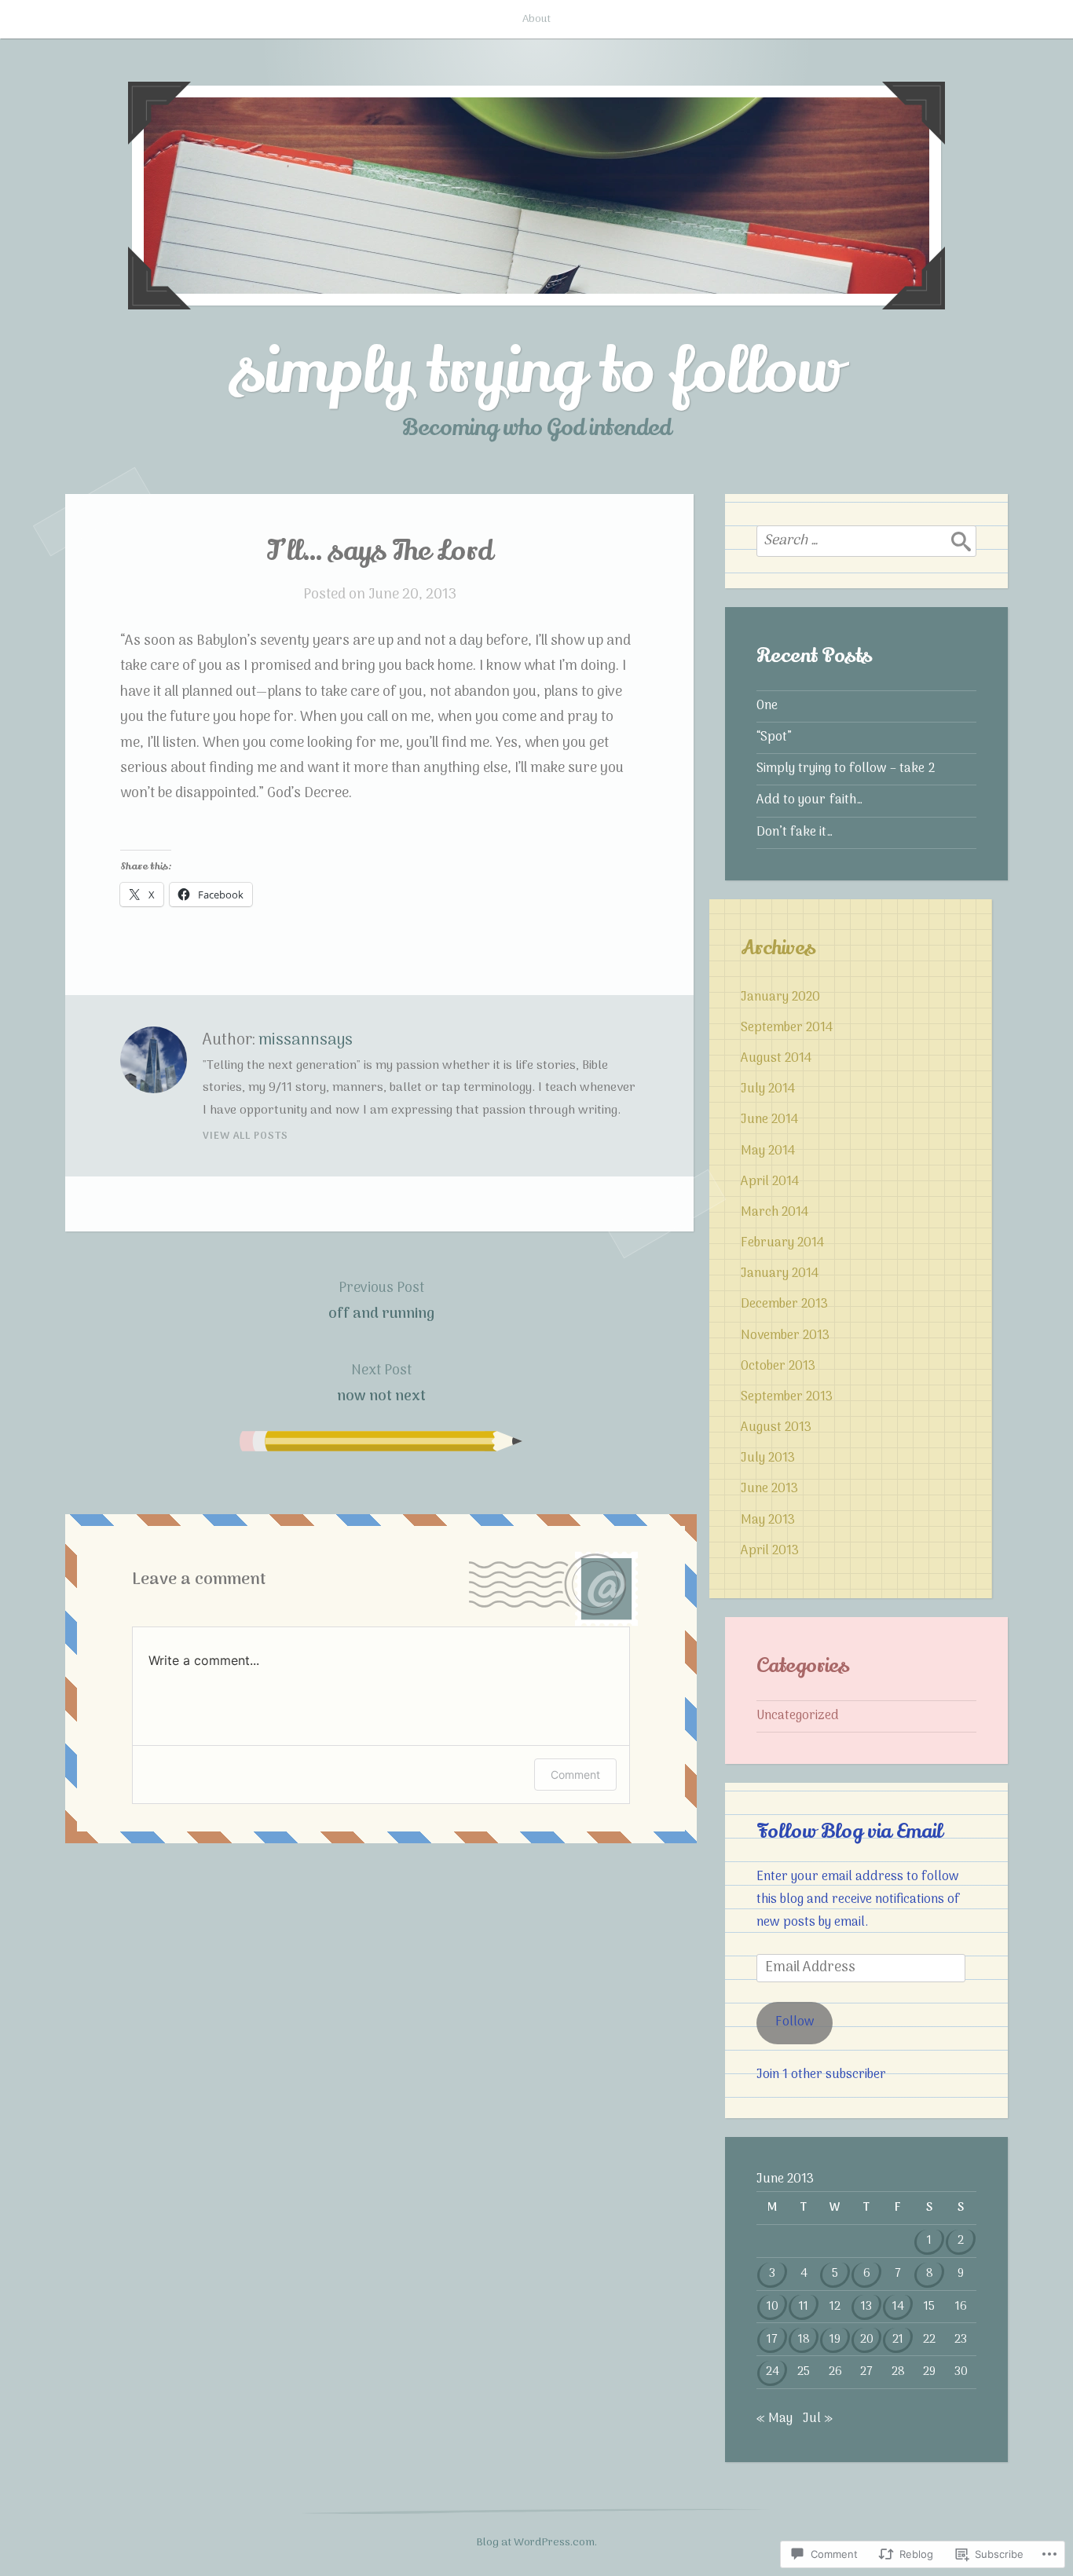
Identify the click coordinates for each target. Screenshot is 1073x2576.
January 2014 (780, 1274)
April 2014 (770, 1182)
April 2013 (770, 1551)
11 (804, 2307)
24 (773, 2372)
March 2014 (775, 1213)
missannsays (306, 1041)
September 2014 (787, 1028)
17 (772, 2340)
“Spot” (774, 737)
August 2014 (776, 1059)
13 (866, 2307)
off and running (381, 1301)
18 (804, 2340)
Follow (795, 2022)
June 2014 (769, 1120)
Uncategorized (798, 1716)
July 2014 (768, 1089)
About (536, 19)
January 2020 (780, 997)
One (767, 706)
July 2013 (768, 1458)
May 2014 (768, 1151)
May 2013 (768, 1520)
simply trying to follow (536, 371)
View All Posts (245, 1136)
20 (867, 2340)
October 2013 (778, 1367)
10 (773, 2307)
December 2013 (784, 1304)
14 (898, 2307)
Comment (575, 1775)
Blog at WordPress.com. (536, 2543)
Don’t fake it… (795, 832)
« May (775, 2419)
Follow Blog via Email (850, 1831)
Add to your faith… (809, 800)
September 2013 (787, 1397)
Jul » (818, 2419)
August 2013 (776, 1428)
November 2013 (785, 1336)
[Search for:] (866, 541)
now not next (381, 1383)
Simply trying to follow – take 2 (846, 769)
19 (835, 2340)
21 (898, 2340)
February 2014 (782, 1243)
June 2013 (769, 1489)
